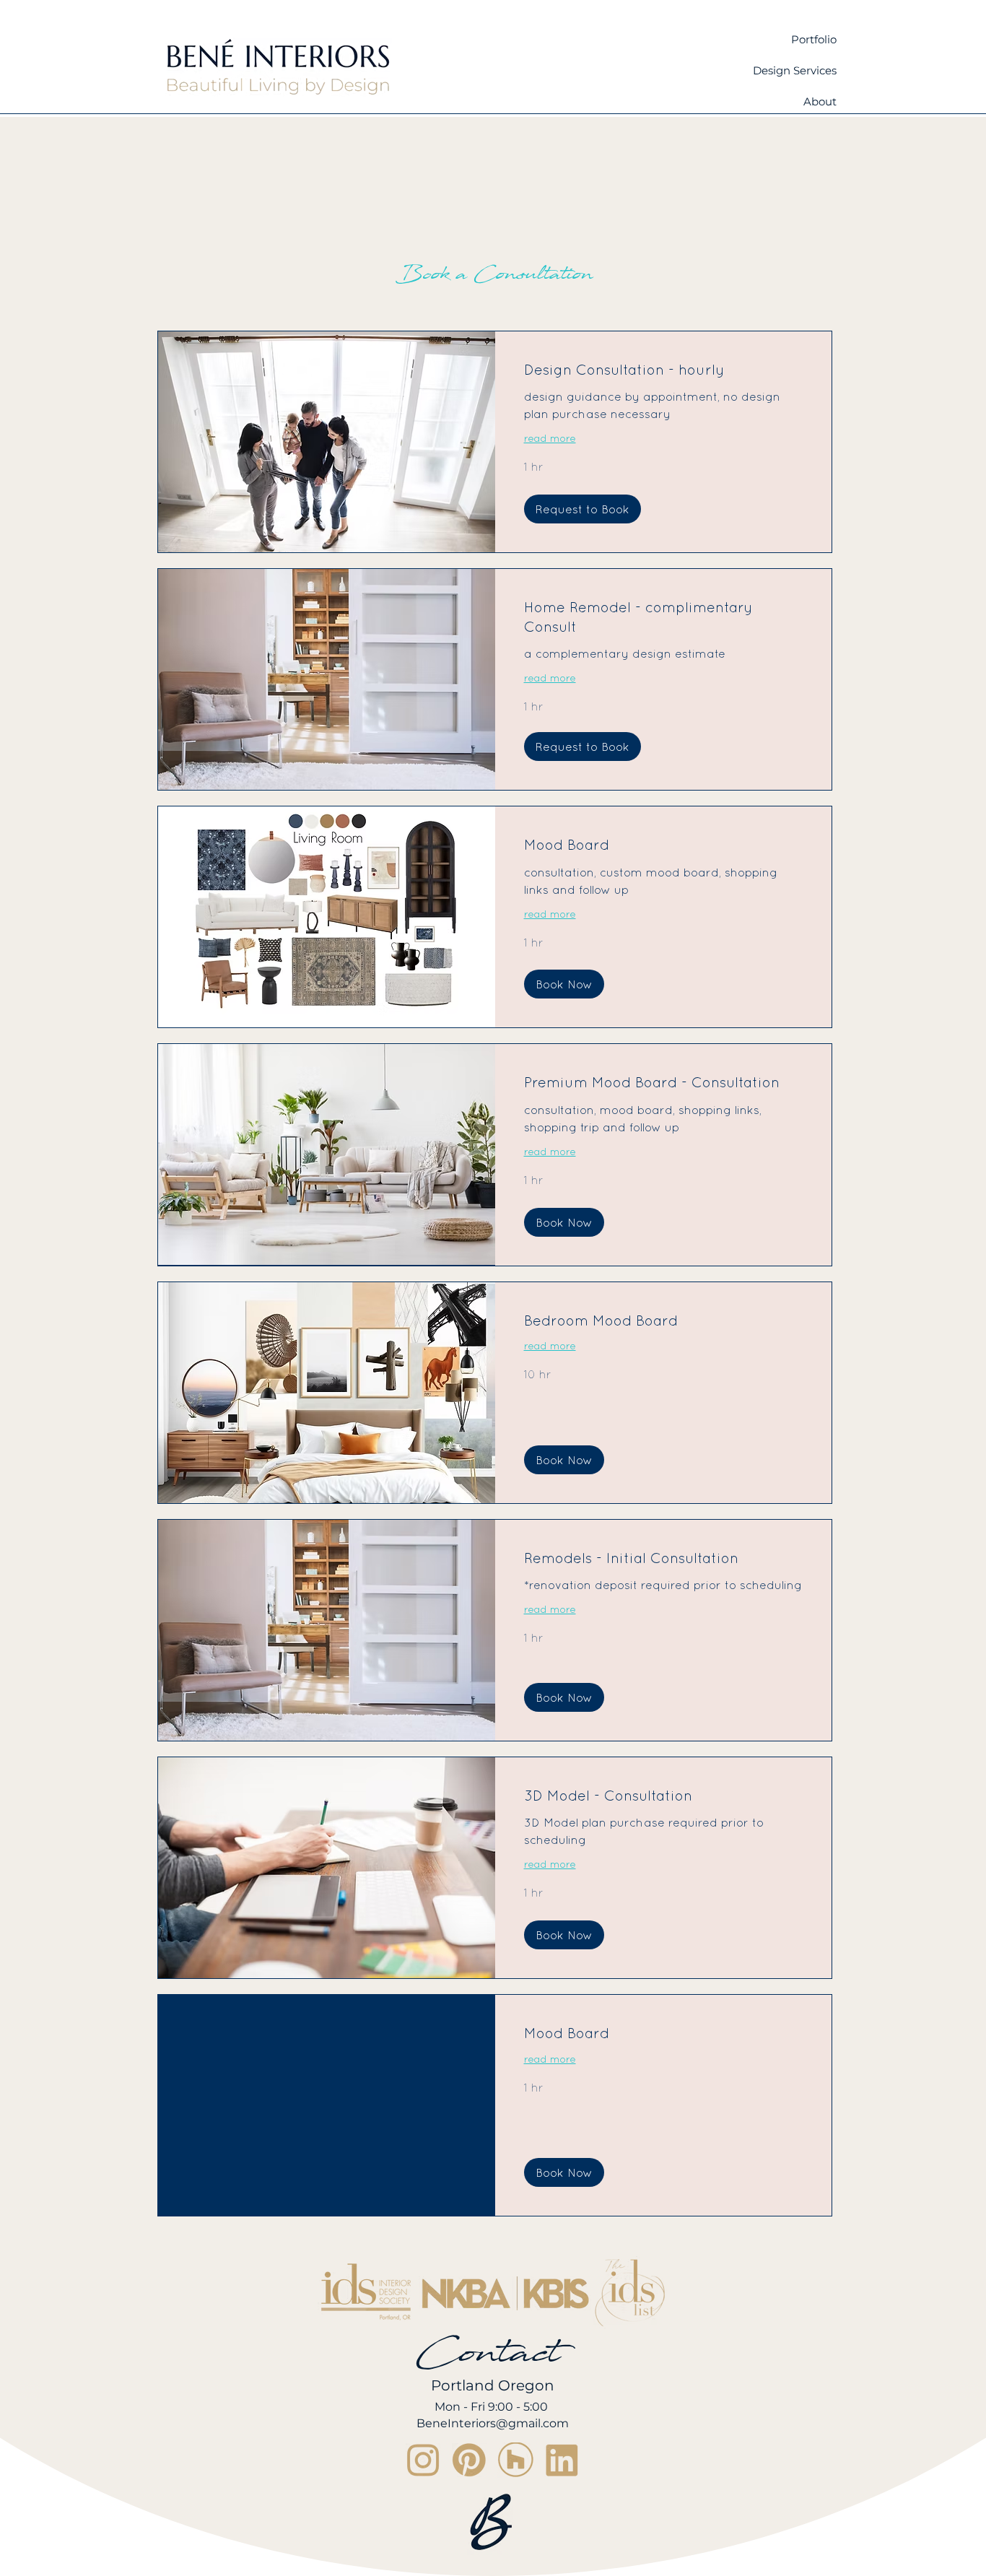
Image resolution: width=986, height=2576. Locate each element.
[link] (664, 370)
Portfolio (814, 39)
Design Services (795, 70)
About (820, 101)
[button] (583, 509)
